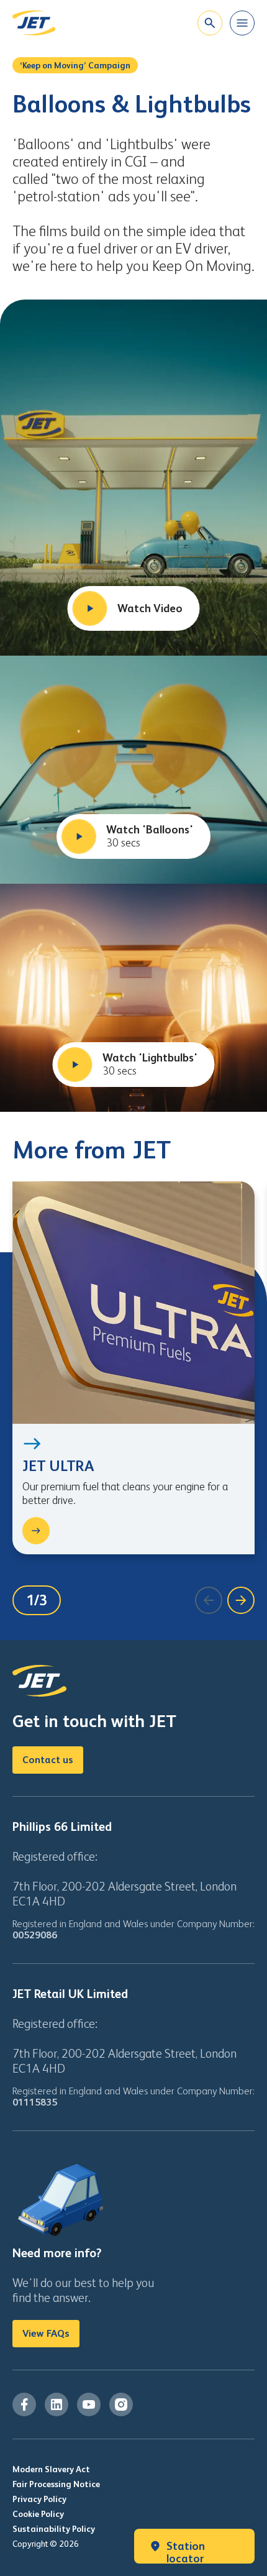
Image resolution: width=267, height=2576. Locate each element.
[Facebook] (24, 2404)
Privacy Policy (39, 2499)
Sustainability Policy (54, 2529)
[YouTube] (89, 2404)
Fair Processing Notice (56, 2484)
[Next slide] (241, 1600)
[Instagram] (121, 2404)
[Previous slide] (209, 1600)
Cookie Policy (38, 2514)
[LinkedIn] (57, 2404)
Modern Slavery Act (51, 2469)
